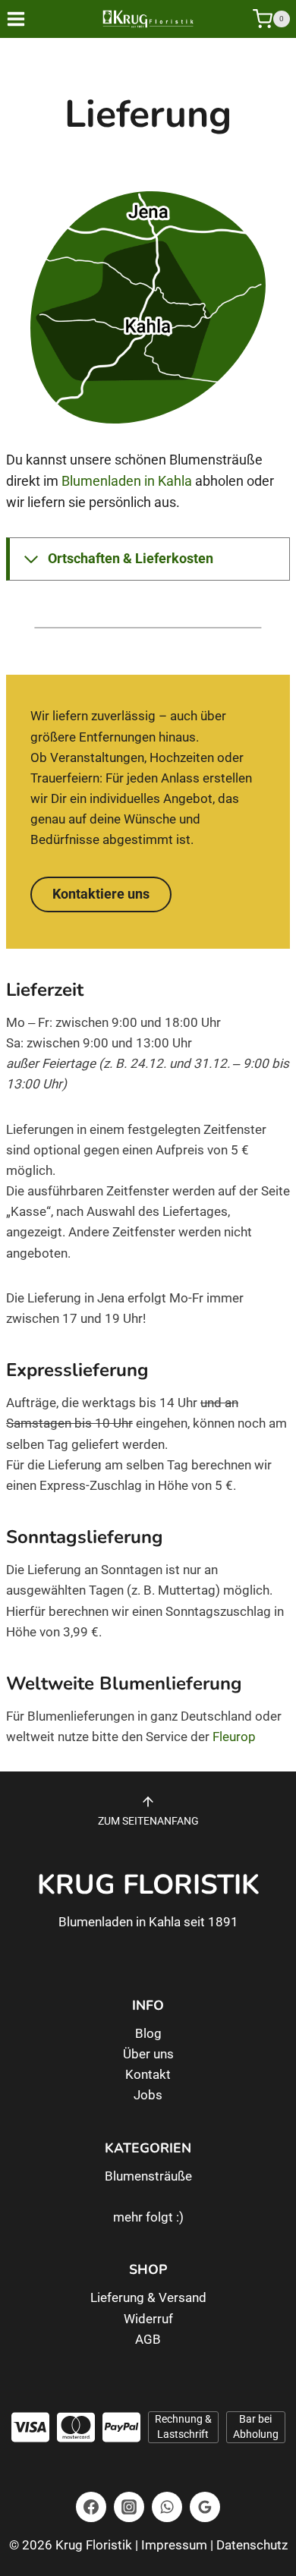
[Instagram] (129, 2507)
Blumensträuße (148, 2176)
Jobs (148, 2095)
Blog (148, 2033)
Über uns (148, 2054)
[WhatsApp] (167, 2507)
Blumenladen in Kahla (127, 481)
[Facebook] (91, 2507)
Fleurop (234, 1737)
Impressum (174, 2545)
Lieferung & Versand (148, 2297)
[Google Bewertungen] (205, 2507)
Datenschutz (252, 2545)
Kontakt (148, 2074)
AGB (148, 2339)
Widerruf (148, 2319)
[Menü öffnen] (27, 19)
